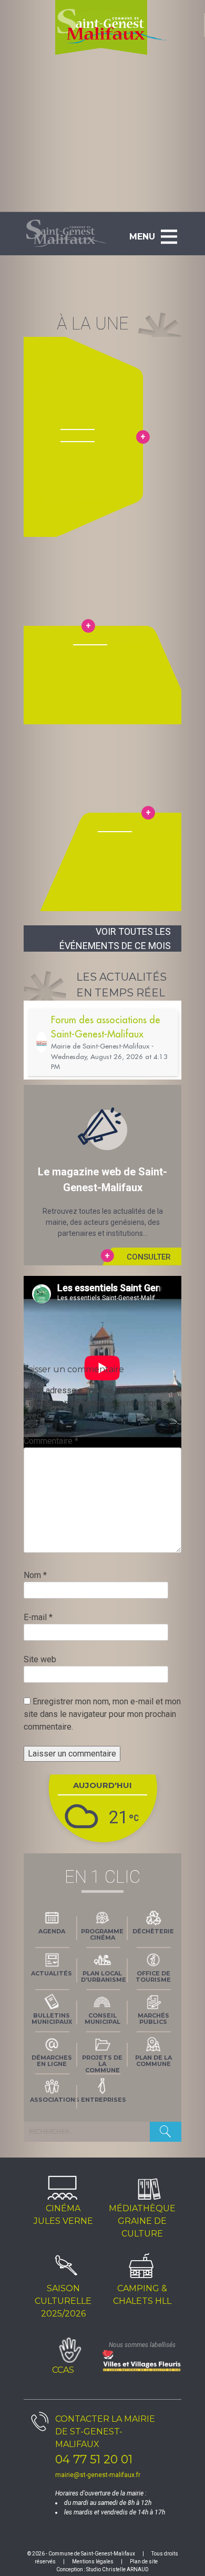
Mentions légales (93, 2562)
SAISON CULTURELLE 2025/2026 (63, 2301)
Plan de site (144, 2562)
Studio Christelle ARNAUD (117, 2569)
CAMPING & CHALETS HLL (142, 2295)
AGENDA (52, 1931)
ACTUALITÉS (52, 1973)
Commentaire (51, 1441)
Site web (40, 1659)
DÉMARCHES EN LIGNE (52, 2061)
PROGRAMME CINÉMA (102, 1934)
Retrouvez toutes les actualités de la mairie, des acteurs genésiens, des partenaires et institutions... (102, 1211)
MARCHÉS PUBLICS (153, 2019)
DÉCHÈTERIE (153, 1931)
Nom (35, 1575)
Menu (142, 237)
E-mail (38, 1617)
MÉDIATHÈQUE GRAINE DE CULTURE (142, 2221)
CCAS (63, 2370)
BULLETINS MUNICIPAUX (52, 2019)
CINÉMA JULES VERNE (63, 2215)
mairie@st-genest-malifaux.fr (98, 2475)
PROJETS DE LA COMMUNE (102, 2063)
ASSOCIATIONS (54, 2100)
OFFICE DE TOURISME (153, 1976)
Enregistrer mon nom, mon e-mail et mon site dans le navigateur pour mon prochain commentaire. (102, 1714)
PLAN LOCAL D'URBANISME (104, 1976)
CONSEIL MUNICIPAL (102, 2019)
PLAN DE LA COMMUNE (153, 2061)
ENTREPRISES (104, 2100)
